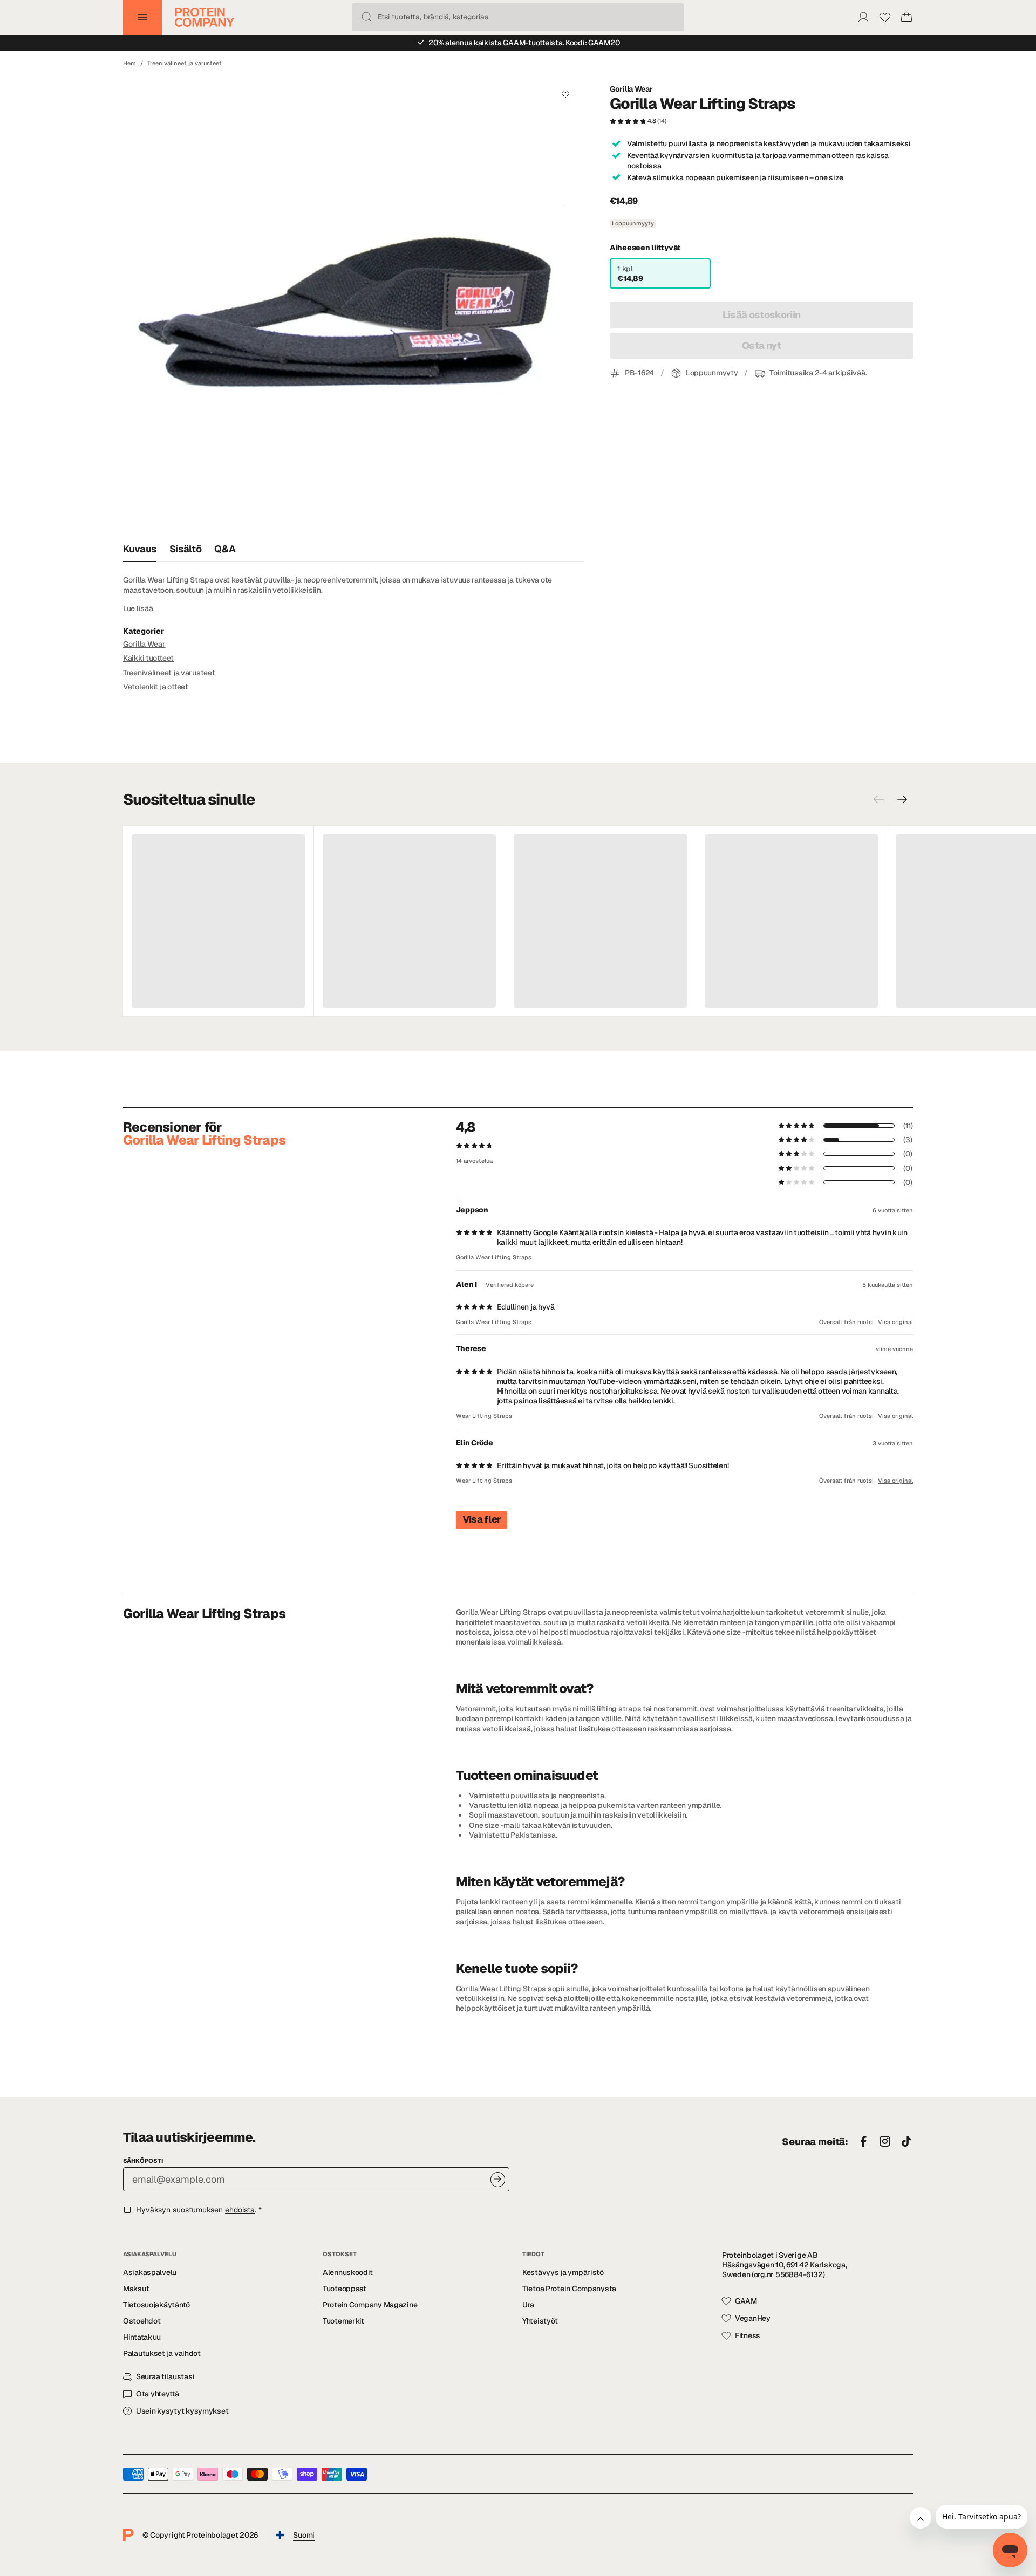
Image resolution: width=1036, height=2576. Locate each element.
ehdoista (240, 2210)
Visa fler (482, 1519)
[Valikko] (142, 17)
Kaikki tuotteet (148, 658)
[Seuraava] (902, 799)
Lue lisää (138, 608)
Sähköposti (143, 2161)
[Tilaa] (498, 2179)
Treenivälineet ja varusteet (185, 63)
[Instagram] (885, 2142)
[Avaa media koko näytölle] (353, 306)
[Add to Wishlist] (565, 94)
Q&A (225, 549)
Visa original (895, 1322)
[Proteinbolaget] (205, 17)
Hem (129, 63)
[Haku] (367, 17)
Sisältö (185, 549)
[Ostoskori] (906, 17)
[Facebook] (863, 2142)
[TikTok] (906, 2142)
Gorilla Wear (631, 89)
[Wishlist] (885, 17)
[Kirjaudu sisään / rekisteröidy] (863, 17)
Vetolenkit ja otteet (156, 687)
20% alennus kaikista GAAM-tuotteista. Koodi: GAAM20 (524, 43)
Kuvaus (140, 549)
